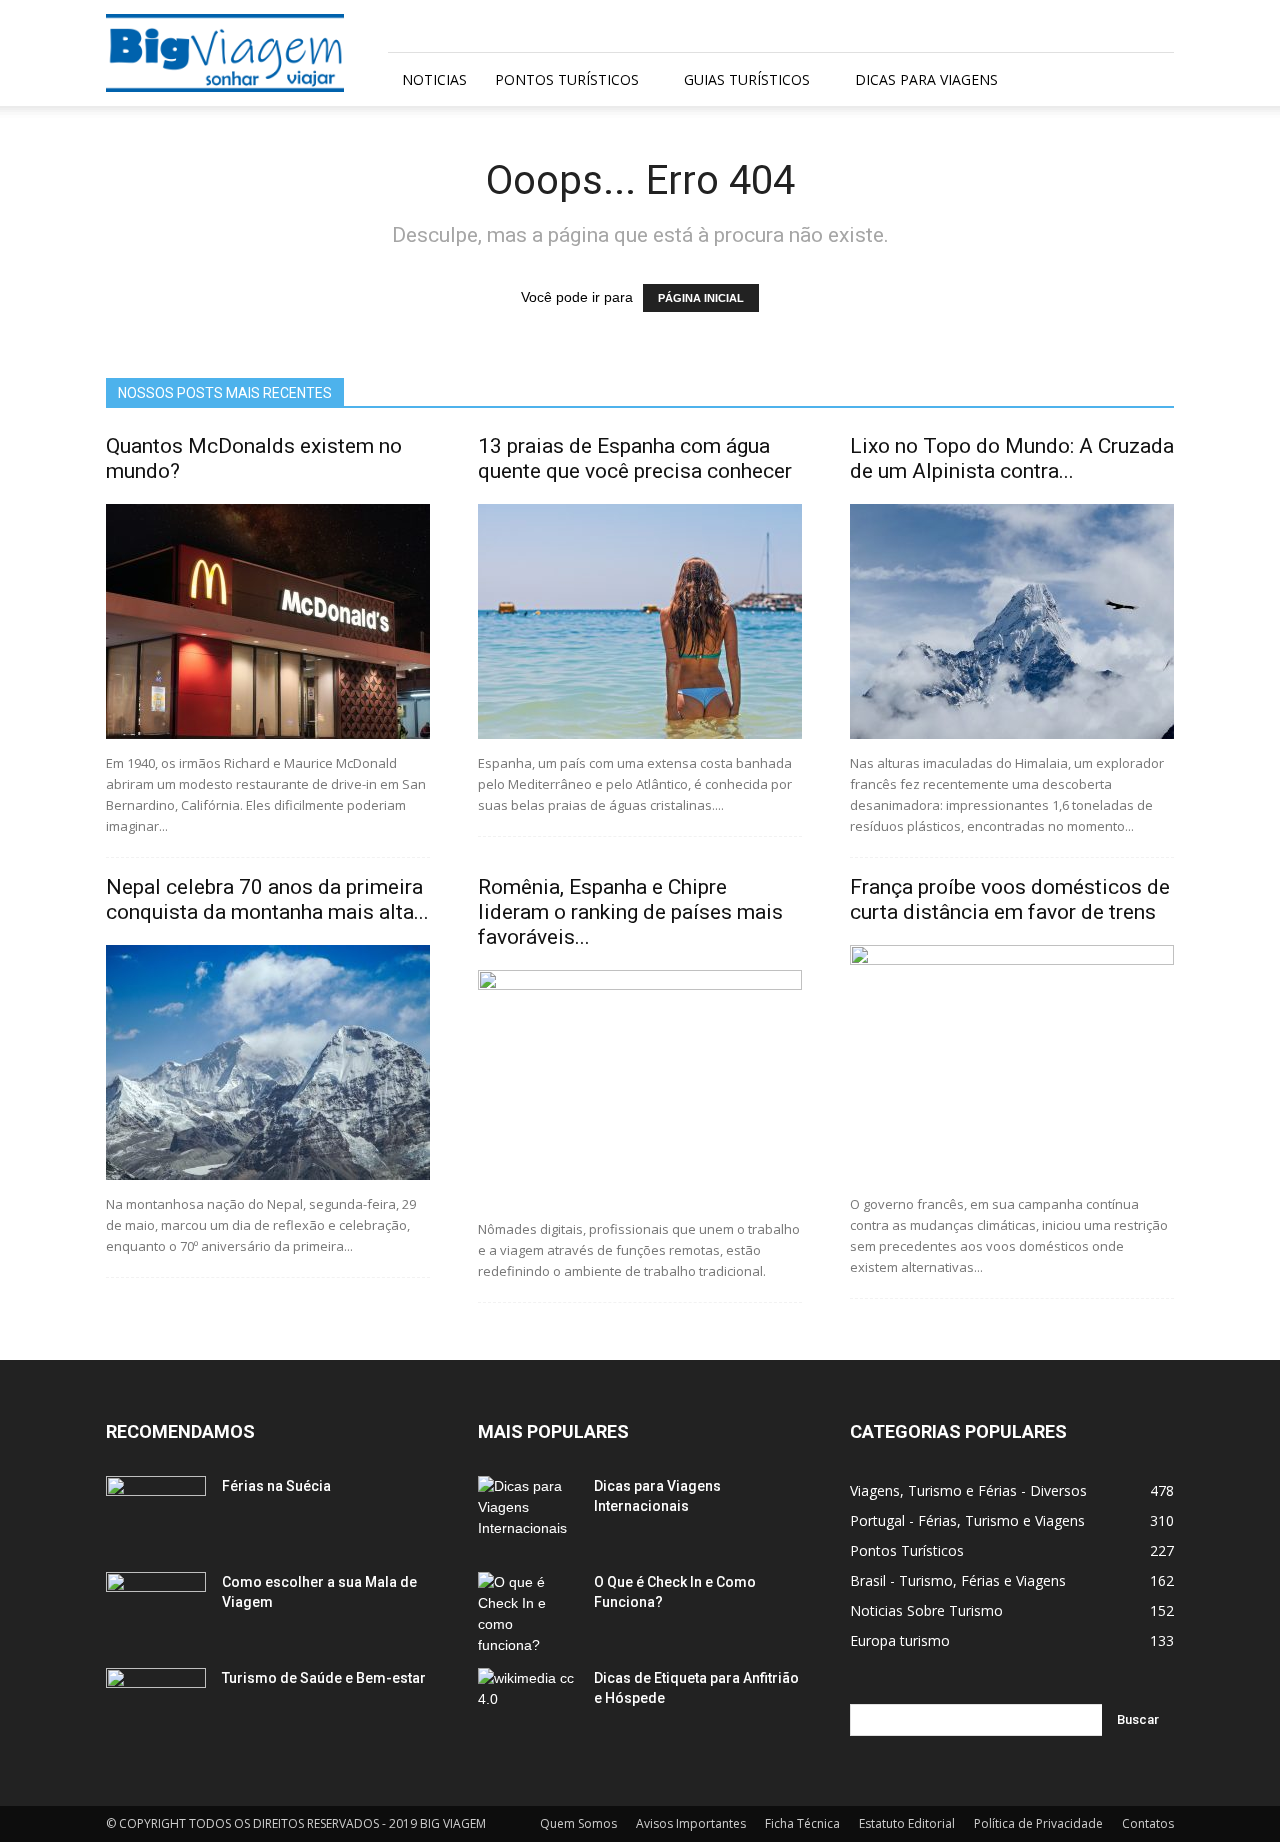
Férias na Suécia (276, 1486)
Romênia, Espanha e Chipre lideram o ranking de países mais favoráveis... (630, 912)
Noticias (434, 79)
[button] (1150, 80)
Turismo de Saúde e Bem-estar (324, 1678)
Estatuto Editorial (907, 1823)
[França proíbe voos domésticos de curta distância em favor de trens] (1012, 1062)
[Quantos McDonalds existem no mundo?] (268, 621)
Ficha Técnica (802, 1823)
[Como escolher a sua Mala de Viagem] (156, 1607)
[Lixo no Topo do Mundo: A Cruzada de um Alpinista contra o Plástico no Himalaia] (1012, 621)
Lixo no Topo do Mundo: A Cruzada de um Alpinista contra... (1012, 458)
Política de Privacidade (1038, 1823)
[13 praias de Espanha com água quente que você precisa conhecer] (640, 621)
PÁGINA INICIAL (701, 298)
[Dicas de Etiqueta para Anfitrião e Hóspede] (528, 1703)
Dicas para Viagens (926, 79)
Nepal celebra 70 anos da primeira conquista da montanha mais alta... (267, 899)
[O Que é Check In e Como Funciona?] (528, 1614)
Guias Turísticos (747, 79)
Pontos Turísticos (567, 79)
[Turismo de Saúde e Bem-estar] (156, 1703)
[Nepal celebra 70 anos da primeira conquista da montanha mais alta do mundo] (268, 1062)
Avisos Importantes (691, 1823)
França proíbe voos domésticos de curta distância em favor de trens (1010, 899)
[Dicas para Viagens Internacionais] (528, 1511)
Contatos (1148, 1823)
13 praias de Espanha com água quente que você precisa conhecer (635, 458)
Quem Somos (578, 1823)
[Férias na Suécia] (156, 1511)
